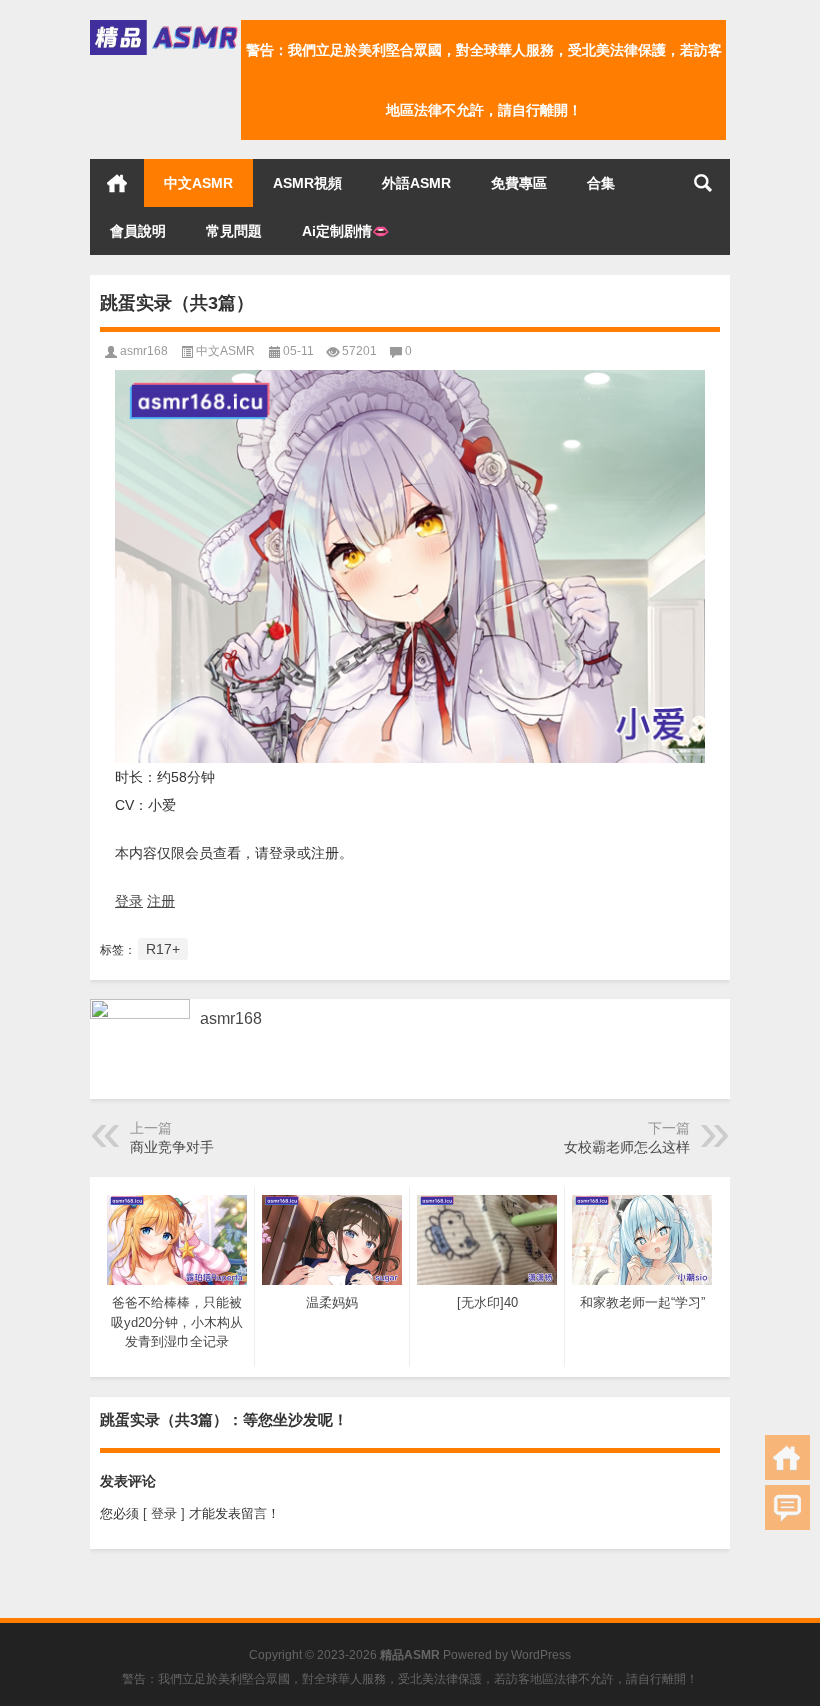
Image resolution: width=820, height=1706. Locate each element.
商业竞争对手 (172, 1147)
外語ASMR (416, 183)
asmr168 (144, 351)
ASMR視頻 (307, 183)
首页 (117, 183)
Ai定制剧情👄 (345, 231)
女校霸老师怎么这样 (627, 1147)
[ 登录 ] (164, 1513)
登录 (129, 901)
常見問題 (234, 231)
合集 (601, 183)
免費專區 (519, 183)
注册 (161, 901)
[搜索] (703, 183)
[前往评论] (787, 1507)
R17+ (163, 949)
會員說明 (138, 231)
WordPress (541, 1655)
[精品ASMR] (165, 26)
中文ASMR (198, 183)
